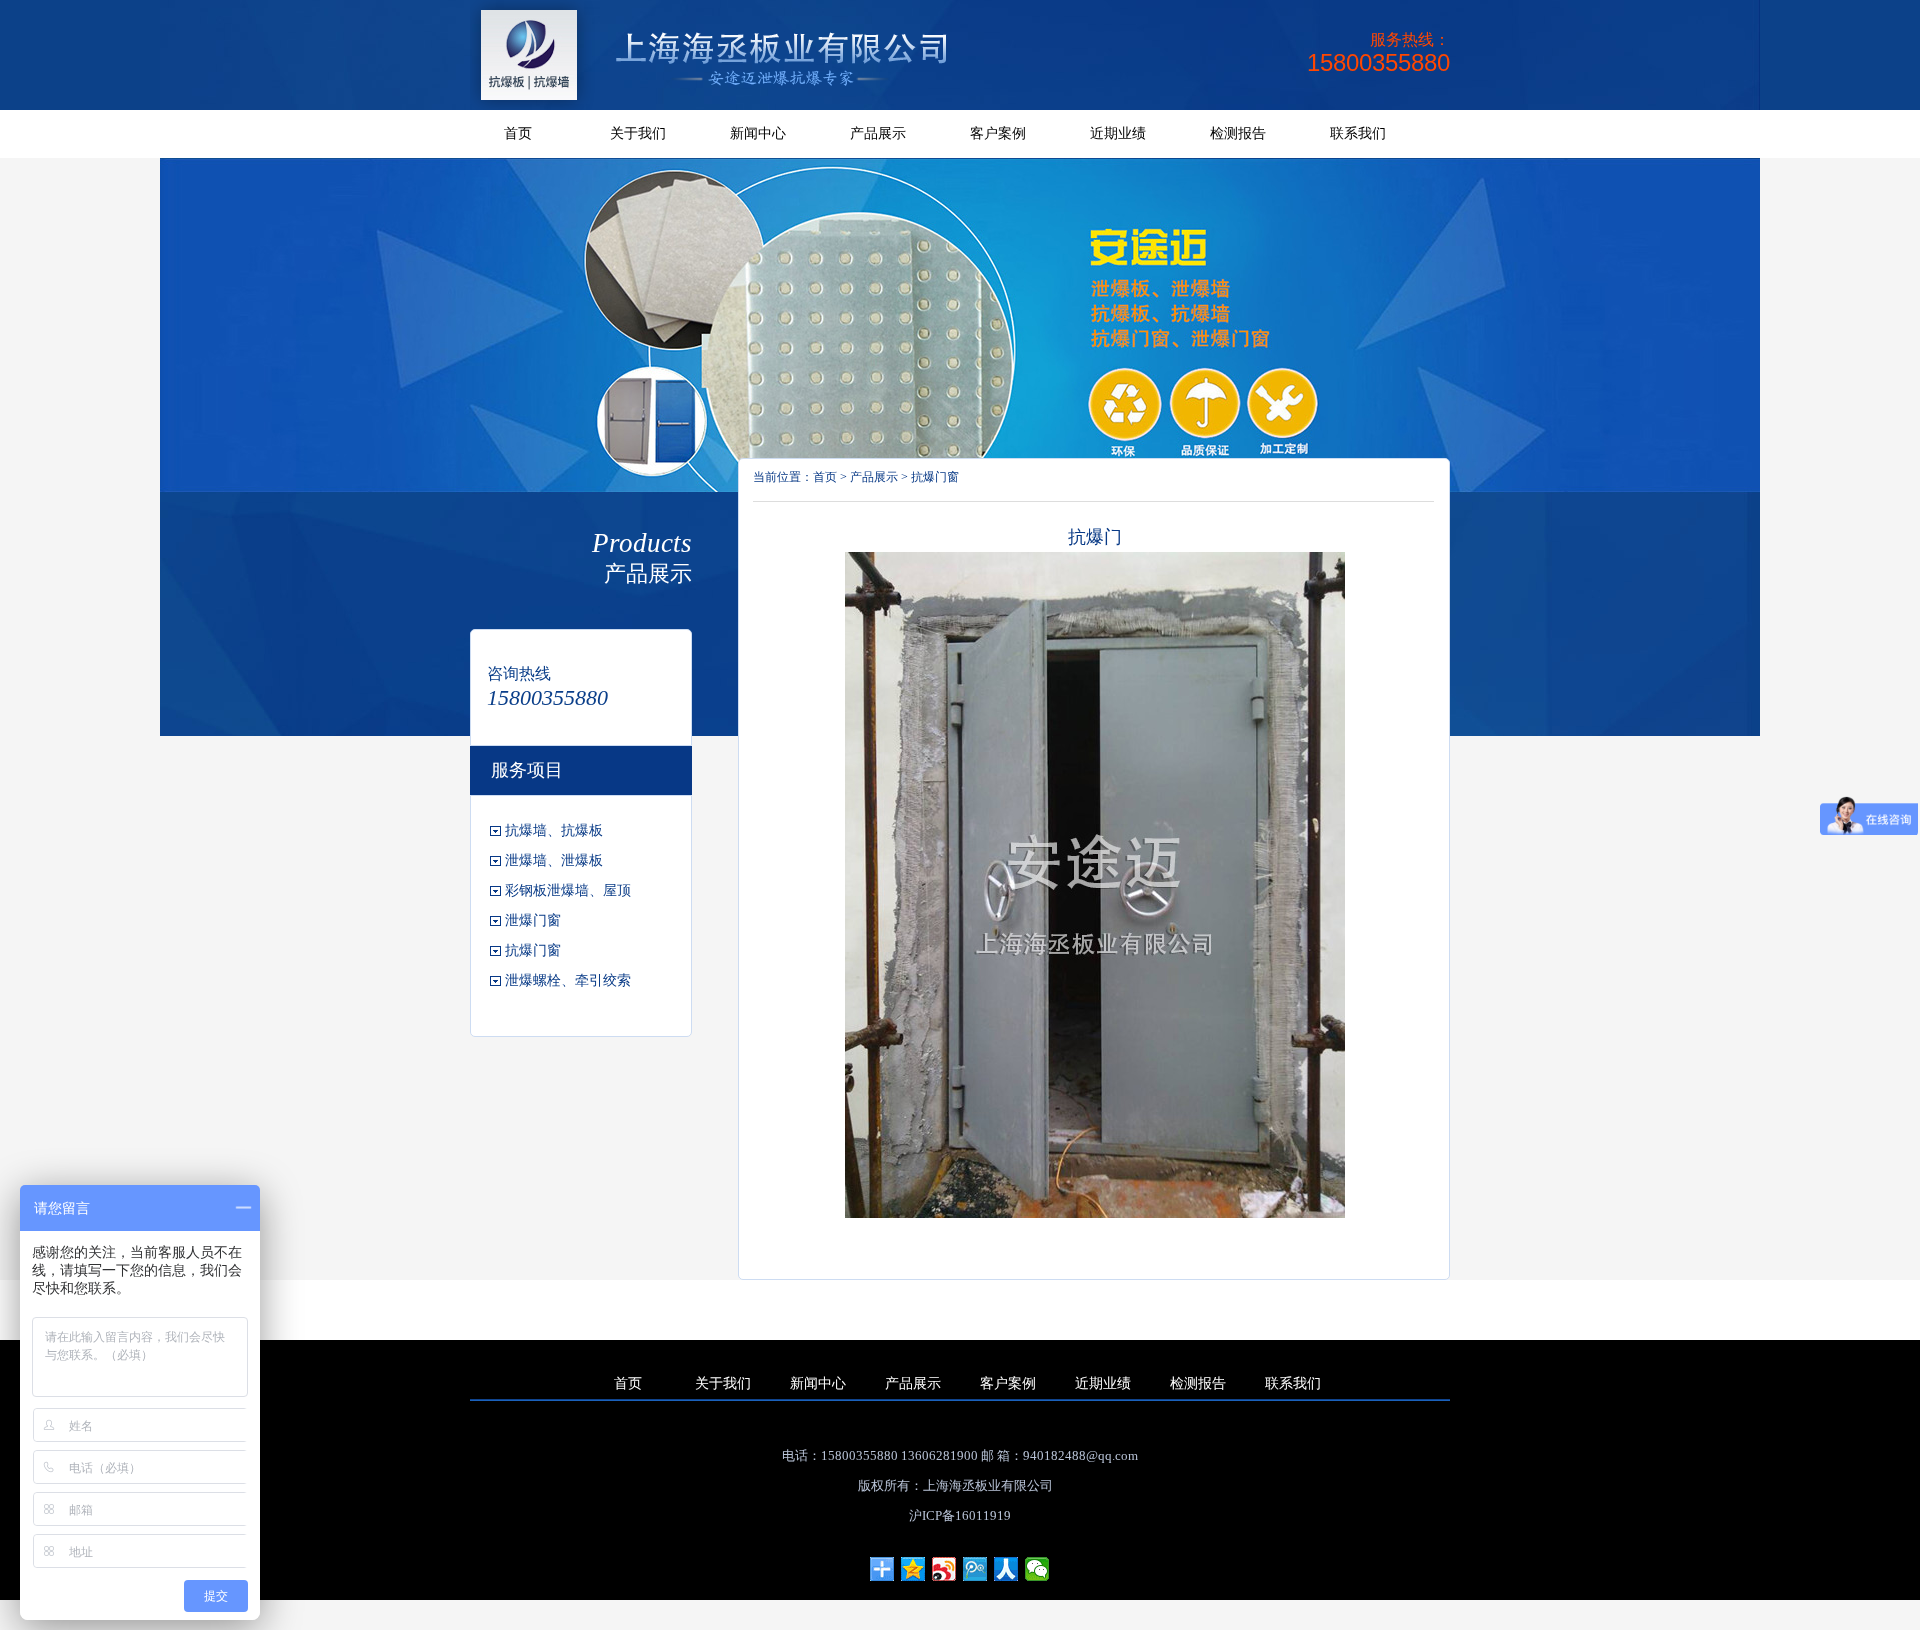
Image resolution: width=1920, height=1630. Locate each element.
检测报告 (1238, 133)
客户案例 (998, 133)
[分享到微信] (1037, 1569)
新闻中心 (758, 133)
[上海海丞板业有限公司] (730, 106)
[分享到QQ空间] (913, 1569)
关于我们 (638, 133)
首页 (518, 133)
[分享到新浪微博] (944, 1569)
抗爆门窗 (935, 477)
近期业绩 (1118, 133)
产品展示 (878, 133)
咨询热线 (519, 673)
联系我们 (1358, 133)
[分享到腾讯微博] (975, 1569)
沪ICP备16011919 (960, 1515)
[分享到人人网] (1006, 1569)
